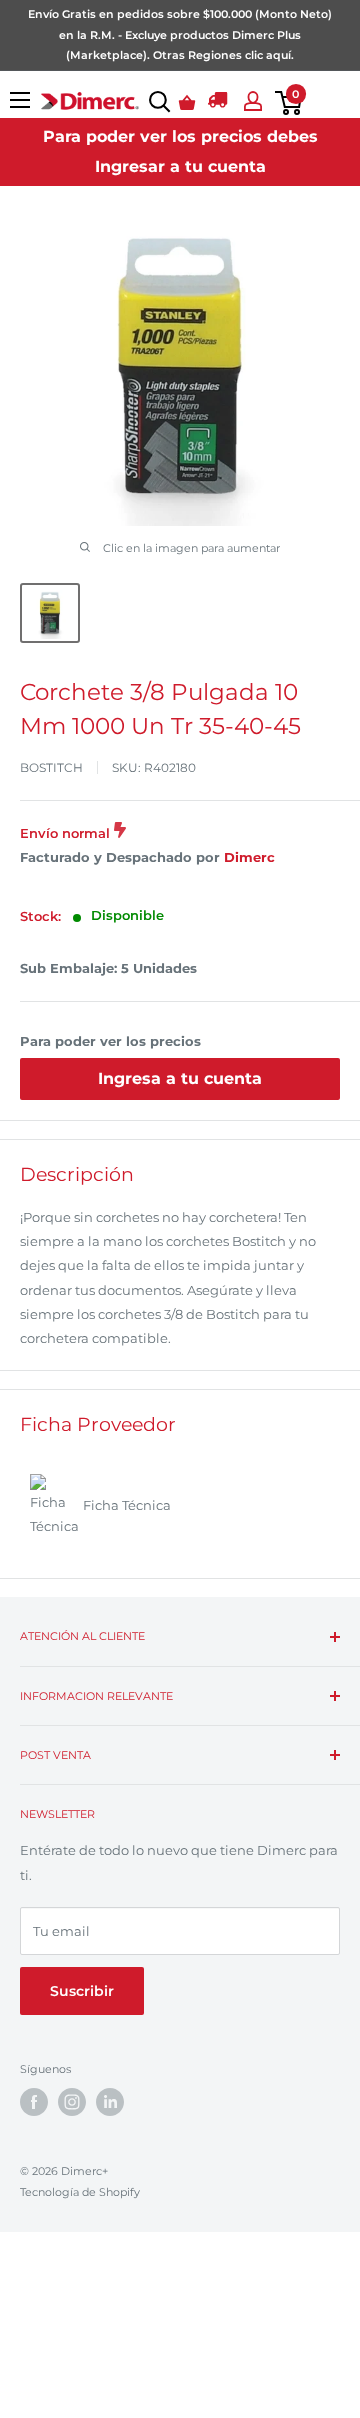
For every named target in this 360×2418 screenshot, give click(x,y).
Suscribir (82, 1991)
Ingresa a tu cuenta (180, 1078)
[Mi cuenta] (249, 101)
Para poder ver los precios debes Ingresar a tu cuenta (180, 151)
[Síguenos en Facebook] (34, 2102)
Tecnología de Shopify (80, 2192)
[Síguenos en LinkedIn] (110, 2102)
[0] (284, 103)
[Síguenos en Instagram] (72, 2102)
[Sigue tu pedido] (218, 103)
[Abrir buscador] (155, 102)
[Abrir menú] (20, 100)
